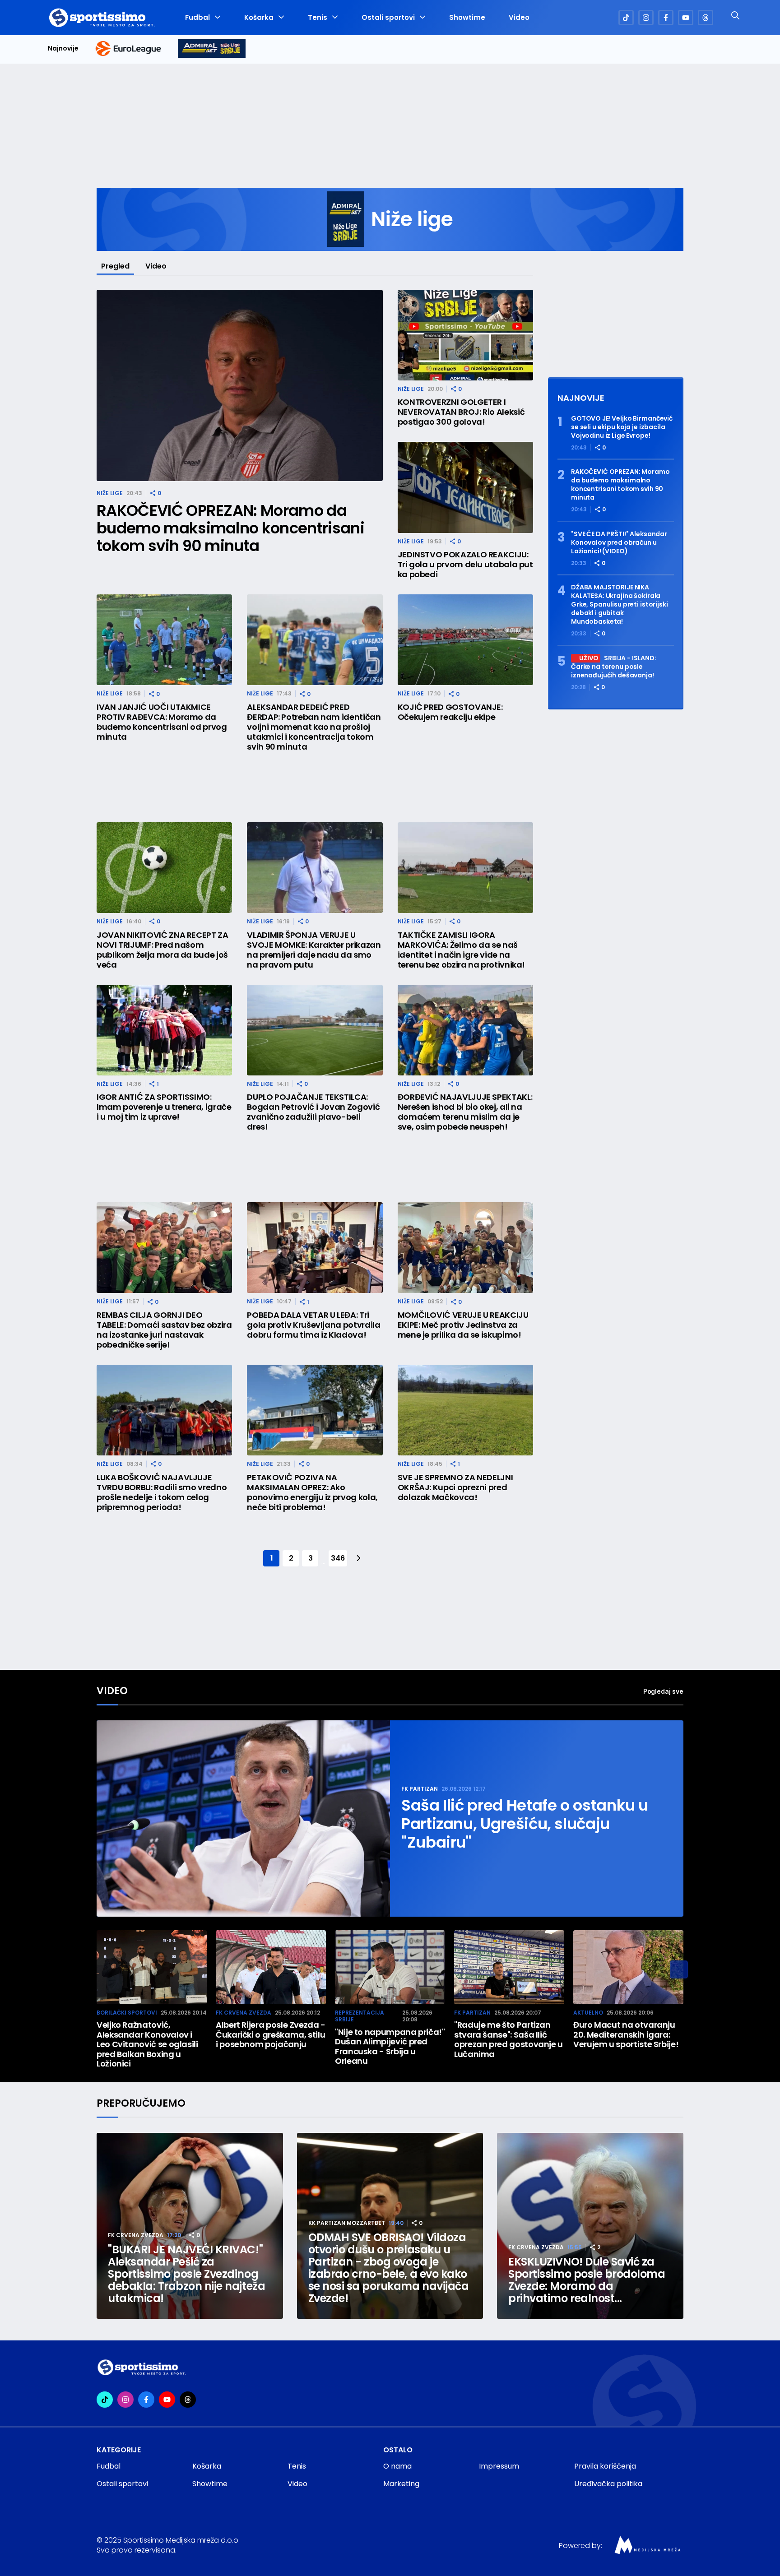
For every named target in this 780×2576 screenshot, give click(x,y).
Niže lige (110, 493)
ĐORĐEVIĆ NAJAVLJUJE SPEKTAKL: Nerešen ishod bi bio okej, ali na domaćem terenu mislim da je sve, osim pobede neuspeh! (465, 1112)
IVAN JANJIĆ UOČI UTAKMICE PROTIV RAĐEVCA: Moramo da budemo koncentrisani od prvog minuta (162, 722)
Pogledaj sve (663, 1691)
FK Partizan (420, 1789)
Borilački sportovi (127, 2013)
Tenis (318, 18)
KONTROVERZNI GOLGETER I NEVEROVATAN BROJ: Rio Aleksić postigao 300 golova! (461, 412)
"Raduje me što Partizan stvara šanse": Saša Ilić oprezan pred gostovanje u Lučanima (508, 2039)
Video (519, 18)
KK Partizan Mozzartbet (347, 2223)
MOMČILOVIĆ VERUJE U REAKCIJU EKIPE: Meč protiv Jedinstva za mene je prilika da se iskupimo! (463, 1325)
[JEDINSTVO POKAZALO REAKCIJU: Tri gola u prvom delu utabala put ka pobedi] (465, 487)
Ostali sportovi (388, 18)
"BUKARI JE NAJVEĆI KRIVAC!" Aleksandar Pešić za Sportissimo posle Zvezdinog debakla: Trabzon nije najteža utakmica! (186, 2274)
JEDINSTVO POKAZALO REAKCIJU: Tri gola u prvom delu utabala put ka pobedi (465, 565)
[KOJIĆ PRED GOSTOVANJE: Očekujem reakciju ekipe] (465, 640)
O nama (397, 2466)
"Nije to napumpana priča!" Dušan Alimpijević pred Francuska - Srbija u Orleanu (390, 2047)
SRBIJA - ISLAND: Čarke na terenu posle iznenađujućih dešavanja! (614, 667)
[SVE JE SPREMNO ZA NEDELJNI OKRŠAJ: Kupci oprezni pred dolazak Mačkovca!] (465, 1410)
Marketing (401, 2484)
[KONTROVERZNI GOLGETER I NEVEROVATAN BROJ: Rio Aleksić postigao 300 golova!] (465, 335)
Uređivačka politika (608, 2484)
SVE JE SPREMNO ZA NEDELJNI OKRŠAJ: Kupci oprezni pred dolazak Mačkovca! (455, 1487)
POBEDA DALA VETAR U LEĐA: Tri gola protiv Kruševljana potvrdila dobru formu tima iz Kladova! (313, 1325)
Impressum (499, 2466)
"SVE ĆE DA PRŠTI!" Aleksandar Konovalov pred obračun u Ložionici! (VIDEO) (619, 543)
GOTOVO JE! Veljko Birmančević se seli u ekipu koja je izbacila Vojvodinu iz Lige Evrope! (622, 427)
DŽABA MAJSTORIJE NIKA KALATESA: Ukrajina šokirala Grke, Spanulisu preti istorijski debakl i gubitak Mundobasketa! (620, 605)
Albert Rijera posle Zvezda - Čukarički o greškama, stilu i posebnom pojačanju (271, 2035)
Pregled (115, 266)
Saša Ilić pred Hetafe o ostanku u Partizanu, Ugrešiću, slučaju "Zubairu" (525, 1824)
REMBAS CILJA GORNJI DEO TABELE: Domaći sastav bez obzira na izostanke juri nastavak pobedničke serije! (164, 1330)
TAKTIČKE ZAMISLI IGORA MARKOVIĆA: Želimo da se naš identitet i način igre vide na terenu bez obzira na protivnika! (461, 950)
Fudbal (197, 18)
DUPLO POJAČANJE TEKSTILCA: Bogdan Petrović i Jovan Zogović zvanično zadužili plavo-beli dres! (313, 1112)
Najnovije (63, 49)
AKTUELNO (588, 2013)
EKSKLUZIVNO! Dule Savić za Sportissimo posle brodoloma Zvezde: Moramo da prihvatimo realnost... (587, 2280)
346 (338, 1558)
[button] (679, 1969)
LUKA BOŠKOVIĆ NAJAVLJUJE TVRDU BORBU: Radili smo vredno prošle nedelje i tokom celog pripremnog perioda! (162, 1492)
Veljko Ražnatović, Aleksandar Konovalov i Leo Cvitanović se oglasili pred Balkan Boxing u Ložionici (147, 2044)
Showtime (467, 18)
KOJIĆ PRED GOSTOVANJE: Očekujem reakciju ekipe (450, 712)
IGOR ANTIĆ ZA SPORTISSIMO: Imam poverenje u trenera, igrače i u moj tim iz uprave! (164, 1107)
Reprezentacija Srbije (360, 2016)
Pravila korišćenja (605, 2466)
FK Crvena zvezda (244, 2013)
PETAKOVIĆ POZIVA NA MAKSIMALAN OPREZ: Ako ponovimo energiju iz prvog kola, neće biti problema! (312, 1492)
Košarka (259, 18)
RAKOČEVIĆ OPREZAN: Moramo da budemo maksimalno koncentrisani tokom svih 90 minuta (230, 528)
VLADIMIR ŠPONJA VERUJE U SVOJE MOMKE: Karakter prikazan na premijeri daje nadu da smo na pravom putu (314, 950)
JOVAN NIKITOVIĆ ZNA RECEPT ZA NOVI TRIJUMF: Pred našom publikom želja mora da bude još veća (162, 950)
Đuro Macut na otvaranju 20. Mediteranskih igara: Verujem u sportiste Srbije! (626, 2035)
